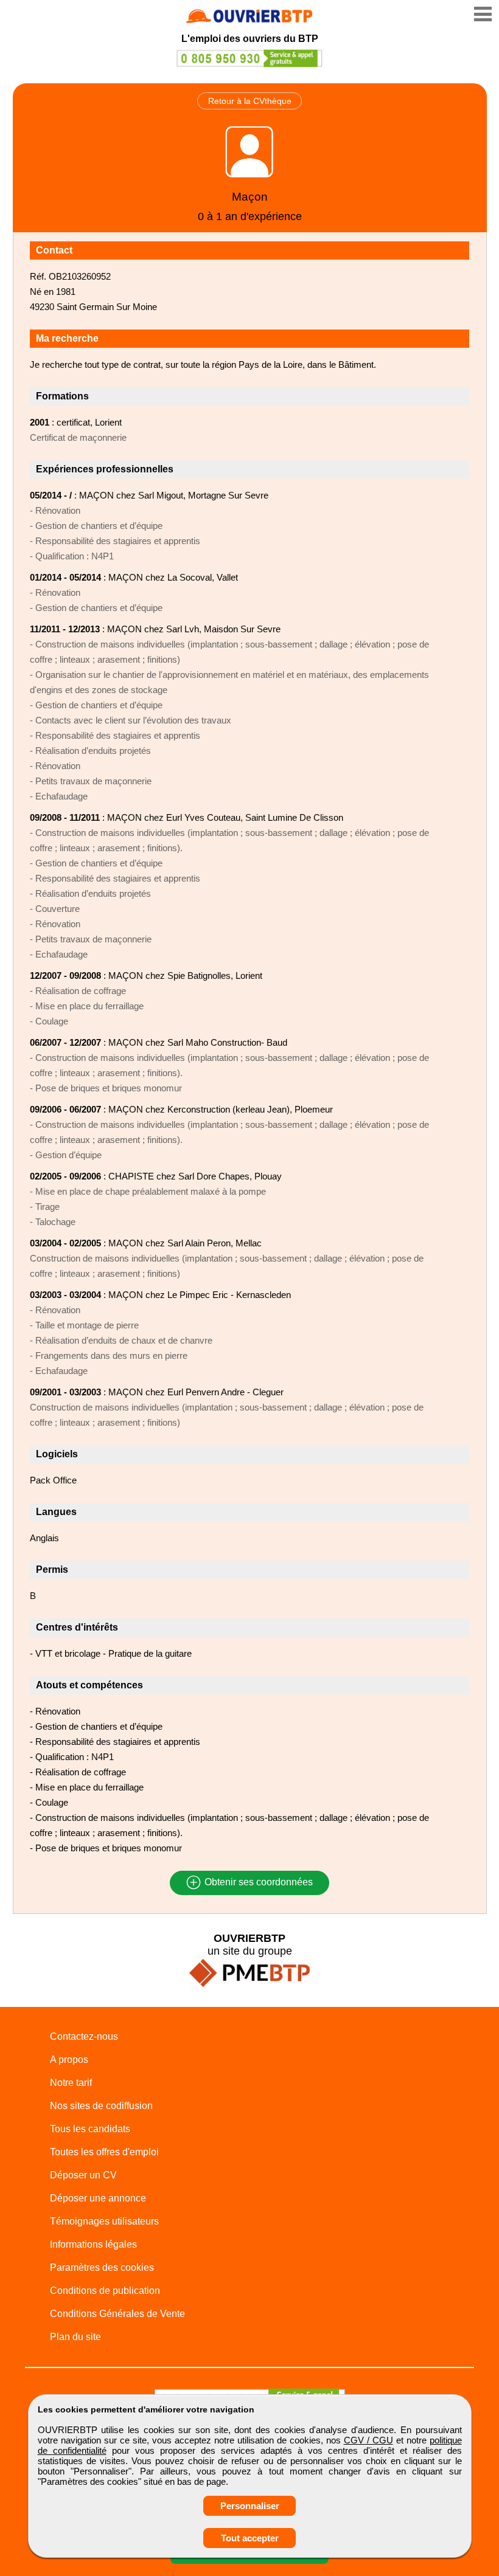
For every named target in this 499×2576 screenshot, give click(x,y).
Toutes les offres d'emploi (104, 2152)
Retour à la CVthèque (250, 101)
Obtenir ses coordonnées (257, 1883)
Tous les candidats (90, 2129)
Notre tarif (71, 2083)
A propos (69, 2060)
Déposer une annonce (98, 2198)
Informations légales (93, 2244)
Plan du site (75, 2337)
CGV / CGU (368, 2440)
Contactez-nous (84, 2036)
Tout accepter (250, 2538)
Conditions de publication (105, 2291)
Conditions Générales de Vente (117, 2314)
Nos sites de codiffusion (101, 2106)
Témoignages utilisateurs (104, 2221)
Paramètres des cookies (102, 2267)
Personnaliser (250, 2506)
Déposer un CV (83, 2175)
